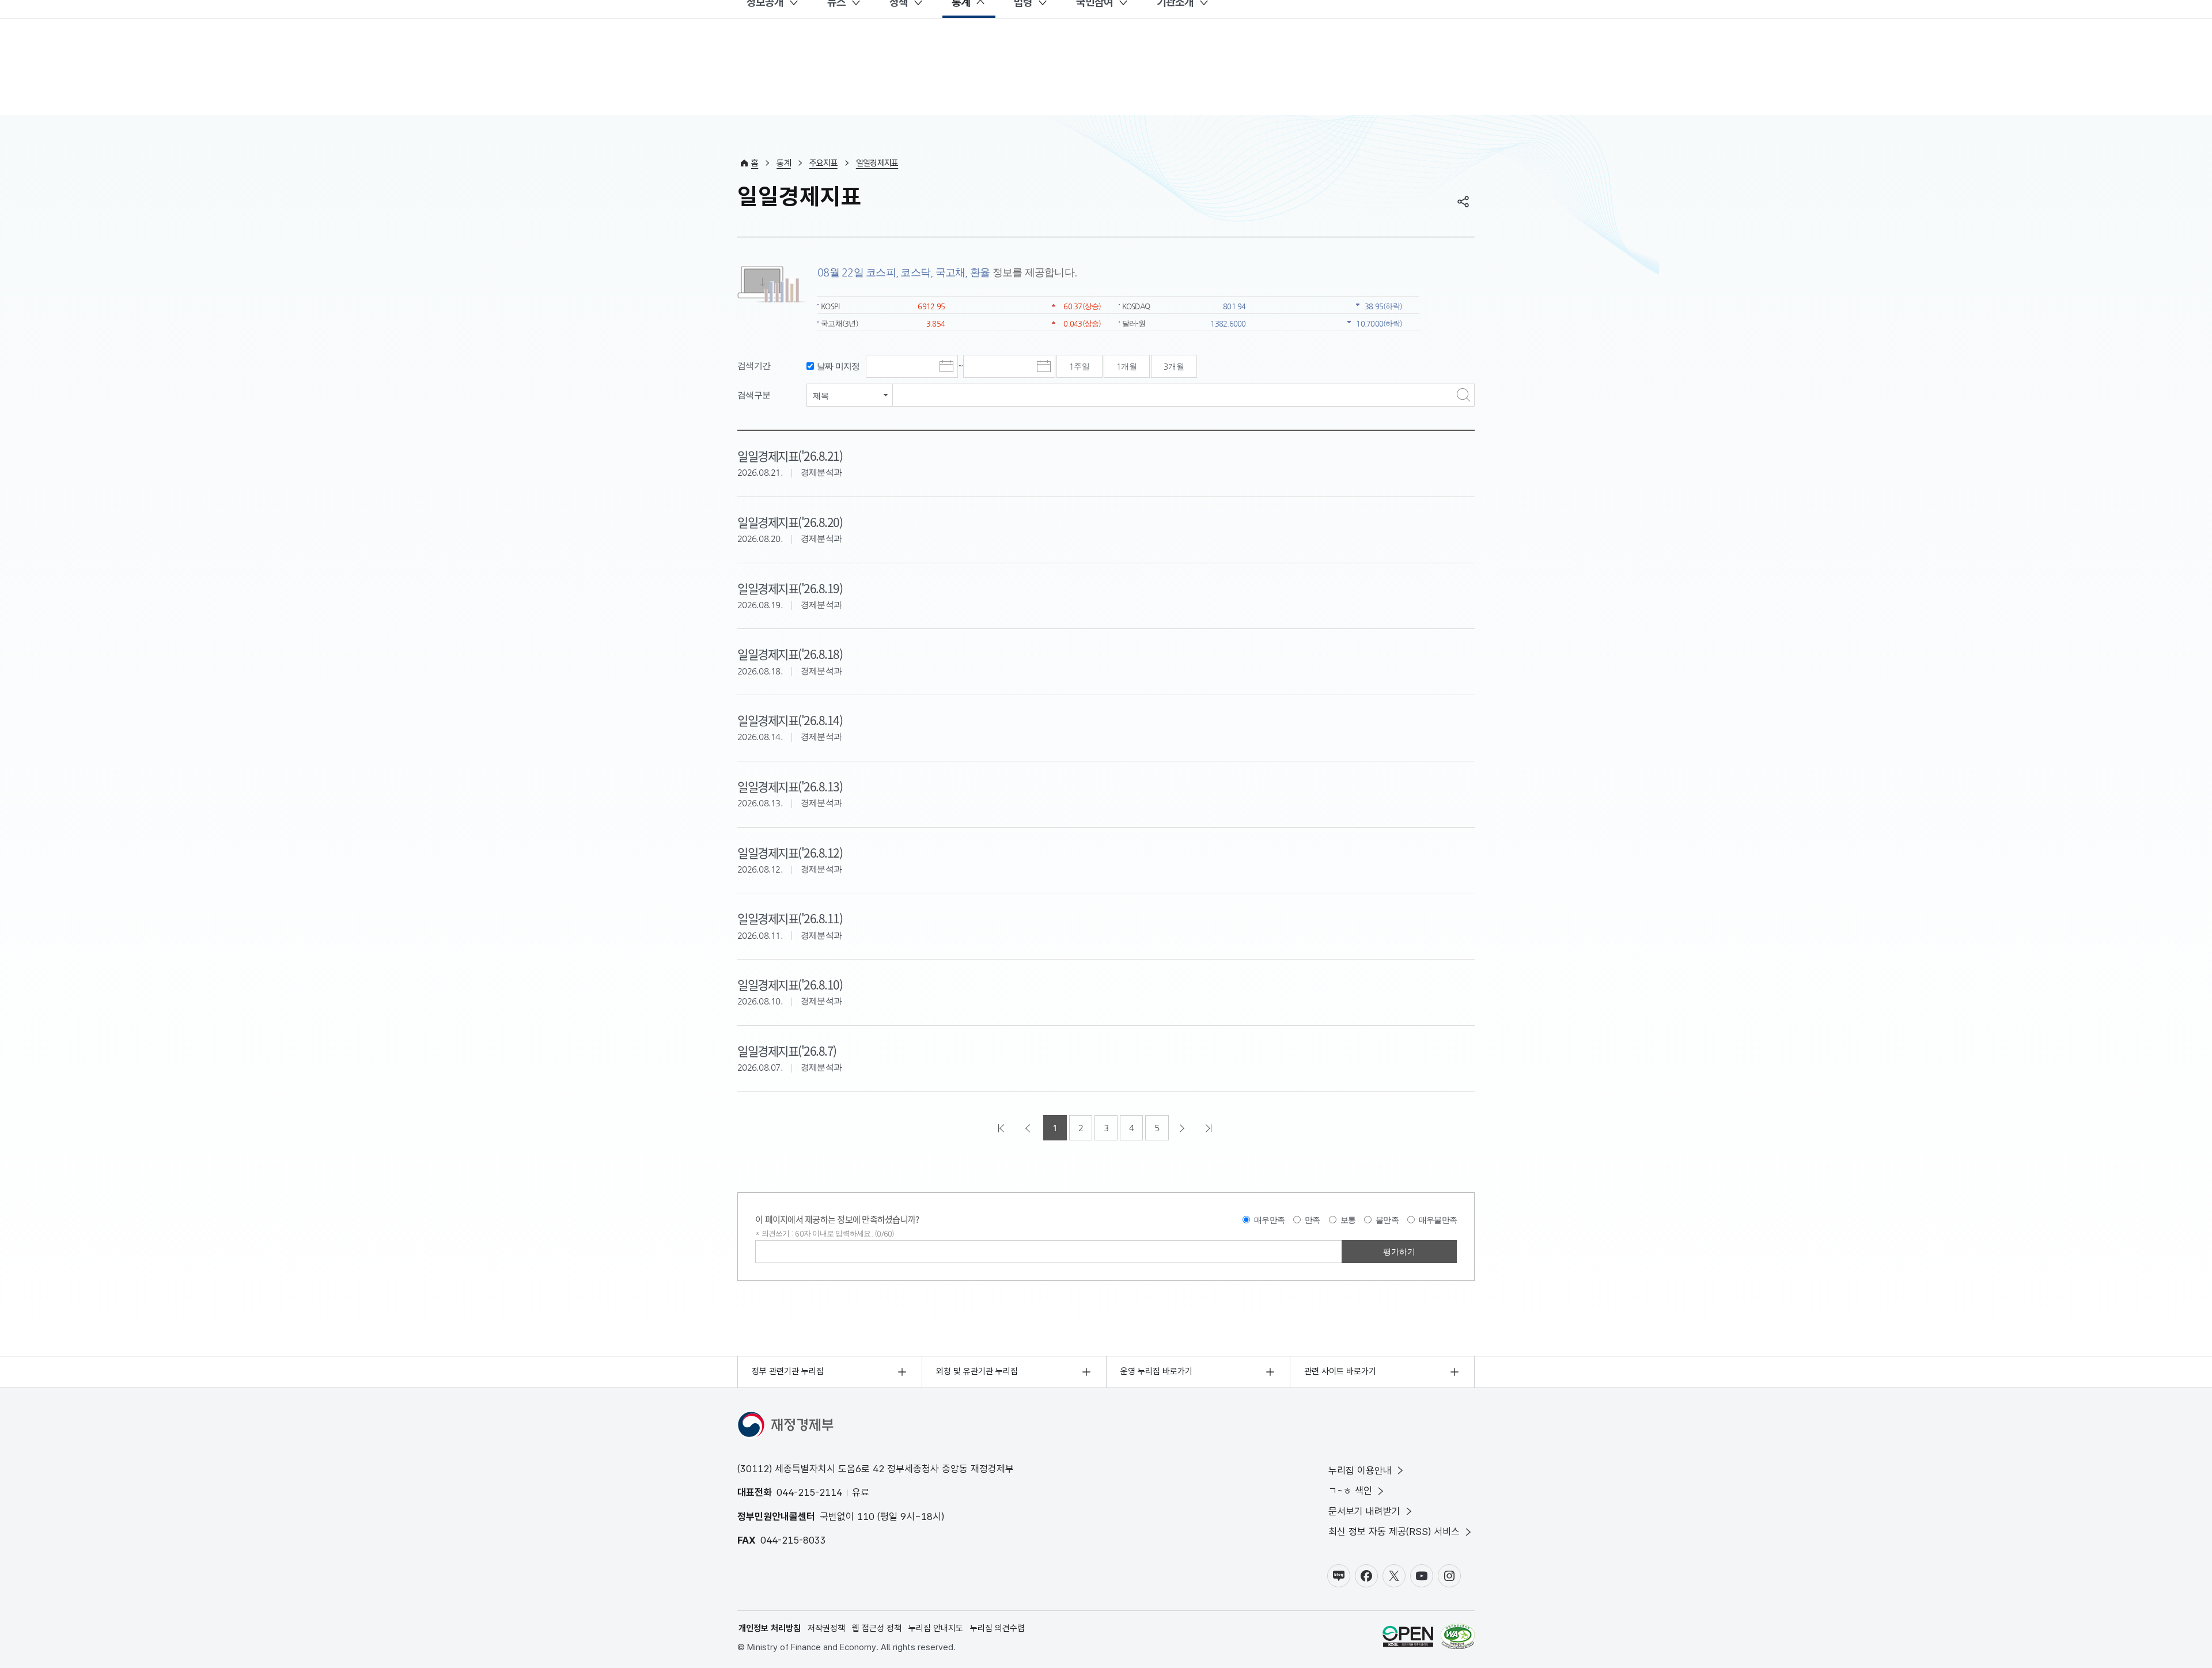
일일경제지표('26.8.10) (790, 984)
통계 (784, 163)
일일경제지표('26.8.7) (787, 1051)
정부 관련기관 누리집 (788, 1371)
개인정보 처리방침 (770, 1628)
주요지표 (823, 163)
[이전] (1029, 1128)
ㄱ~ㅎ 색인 (1350, 1491)
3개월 (1174, 366)
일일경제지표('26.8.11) (790, 918)
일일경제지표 (877, 163)
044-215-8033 (793, 1540)
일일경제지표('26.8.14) (790, 720)
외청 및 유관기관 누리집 (977, 1371)
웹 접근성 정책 (877, 1628)
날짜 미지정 (838, 366)
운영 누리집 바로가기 (1156, 1371)
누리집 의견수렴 (997, 1628)
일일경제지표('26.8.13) (790, 786)
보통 (1348, 1220)
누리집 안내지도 (936, 1628)
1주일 (1080, 366)
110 (866, 1517)
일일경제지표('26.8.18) (790, 654)
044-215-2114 (809, 1492)
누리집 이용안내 (1360, 1470)
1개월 (1127, 366)
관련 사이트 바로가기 (1340, 1371)
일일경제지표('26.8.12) (790, 852)
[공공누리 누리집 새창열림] (1408, 1638)
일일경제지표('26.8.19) (790, 588)
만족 (1313, 1220)
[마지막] (1210, 1128)
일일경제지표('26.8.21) (790, 456)
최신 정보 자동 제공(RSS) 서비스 (1394, 1531)
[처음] (1002, 1128)
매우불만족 (1438, 1220)
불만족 (1387, 1220)
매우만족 (1269, 1220)
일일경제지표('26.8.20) (790, 522)
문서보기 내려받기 (1364, 1511)
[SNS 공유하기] (1463, 202)
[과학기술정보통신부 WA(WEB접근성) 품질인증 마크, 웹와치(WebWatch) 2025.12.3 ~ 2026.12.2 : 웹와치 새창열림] (1458, 1638)
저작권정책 (826, 1628)
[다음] (1183, 1128)
